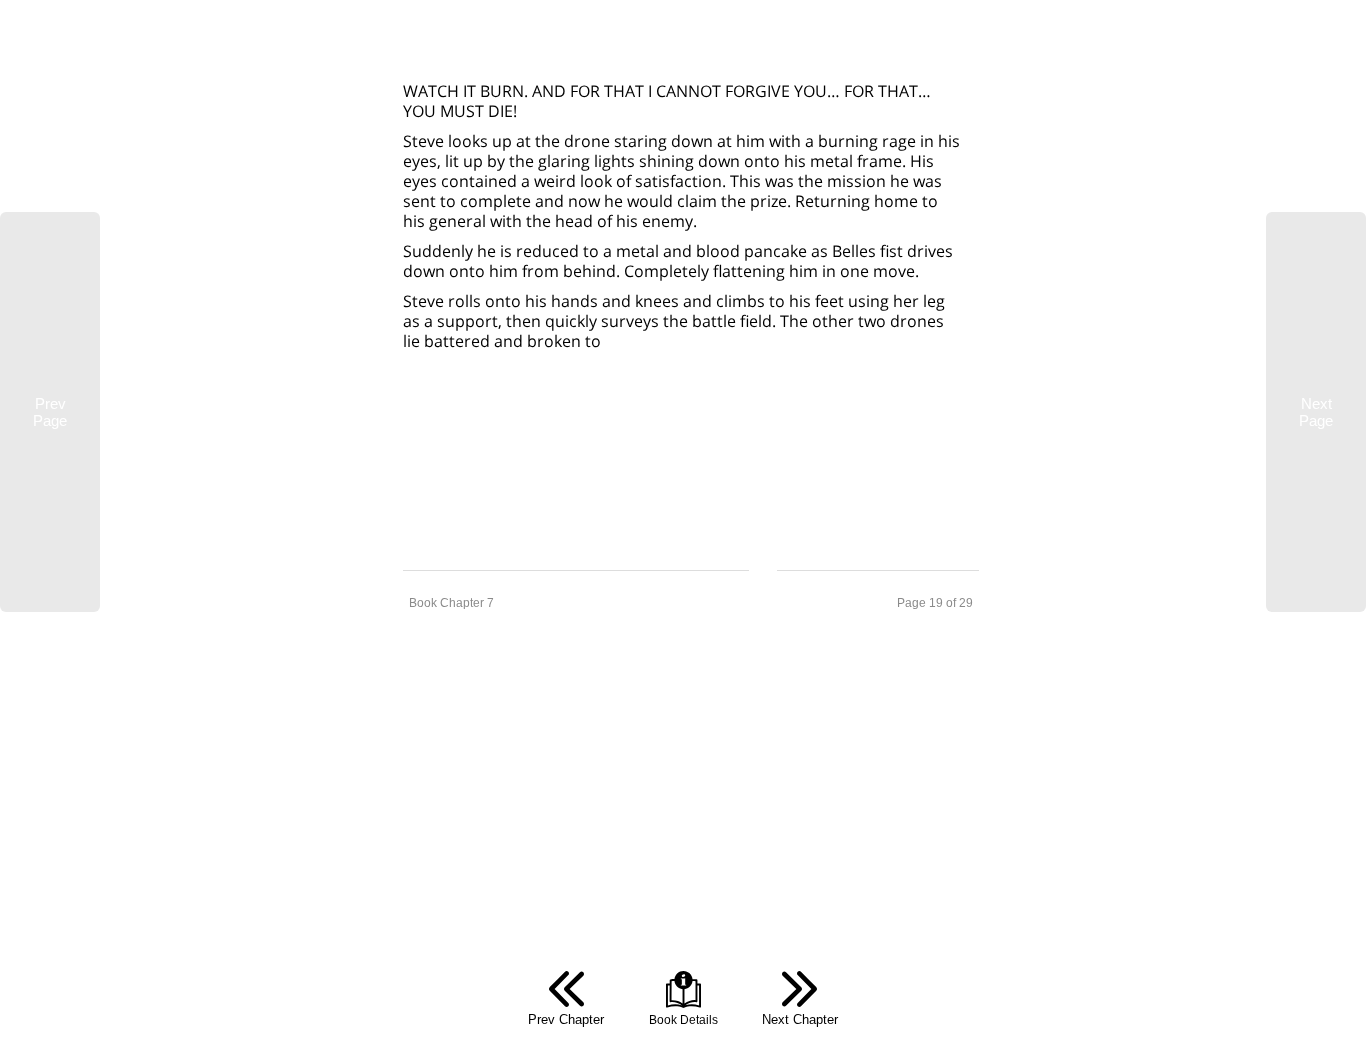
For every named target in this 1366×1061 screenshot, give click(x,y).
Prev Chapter (566, 1019)
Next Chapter (800, 1019)
